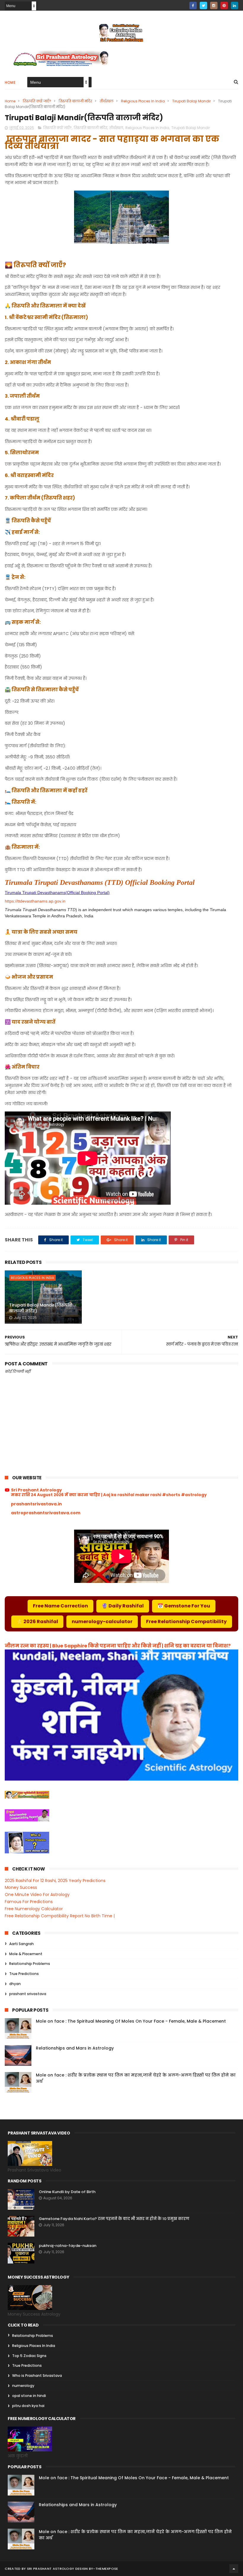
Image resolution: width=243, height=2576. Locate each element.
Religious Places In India (143, 101)
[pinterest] (224, 5)
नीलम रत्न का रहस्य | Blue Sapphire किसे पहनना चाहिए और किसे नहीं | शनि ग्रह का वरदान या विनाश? (118, 1646)
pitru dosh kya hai (28, 2406)
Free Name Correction (60, 1606)
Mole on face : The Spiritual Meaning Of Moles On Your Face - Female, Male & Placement (131, 2021)
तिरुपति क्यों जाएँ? (37, 101)
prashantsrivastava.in (36, 1504)
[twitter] (203, 5)
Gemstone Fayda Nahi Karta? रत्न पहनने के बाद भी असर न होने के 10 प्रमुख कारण (114, 2219)
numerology (23, 2386)
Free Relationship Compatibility (186, 1622)
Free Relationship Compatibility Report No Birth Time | (60, 1916)
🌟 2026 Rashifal (37, 1622)
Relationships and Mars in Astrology (75, 2048)
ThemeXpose (107, 2569)
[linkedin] (235, 5)
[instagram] (214, 5)
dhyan (15, 1984)
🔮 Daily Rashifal (123, 1606)
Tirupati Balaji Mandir (191, 101)
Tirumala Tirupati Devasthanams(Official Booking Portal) (57, 893)
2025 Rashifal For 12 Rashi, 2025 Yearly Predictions (55, 1881)
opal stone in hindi (29, 2396)
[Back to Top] (234, 2569)
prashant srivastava (28, 1994)
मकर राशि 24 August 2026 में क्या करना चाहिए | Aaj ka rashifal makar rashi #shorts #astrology (109, 1495)
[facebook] (193, 5)
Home (10, 82)
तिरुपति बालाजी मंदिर (75, 101)
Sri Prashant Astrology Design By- (61, 2569)
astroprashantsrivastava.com (46, 1513)
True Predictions (24, 1974)
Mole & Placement (26, 1954)
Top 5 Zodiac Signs (29, 2356)
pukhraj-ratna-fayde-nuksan (68, 2246)
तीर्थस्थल (107, 101)
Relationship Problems (30, 1964)
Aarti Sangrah (21, 1944)
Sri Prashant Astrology (36, 1490)
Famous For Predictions (29, 1902)
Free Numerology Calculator (34, 1909)
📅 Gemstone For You (184, 1606)
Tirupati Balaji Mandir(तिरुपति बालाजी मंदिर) (41, 1308)
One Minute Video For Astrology (37, 1894)
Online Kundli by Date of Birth (67, 2192)
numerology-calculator (102, 1622)
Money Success (21, 1887)
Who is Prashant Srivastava (37, 2376)
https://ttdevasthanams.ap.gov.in (35, 901)
